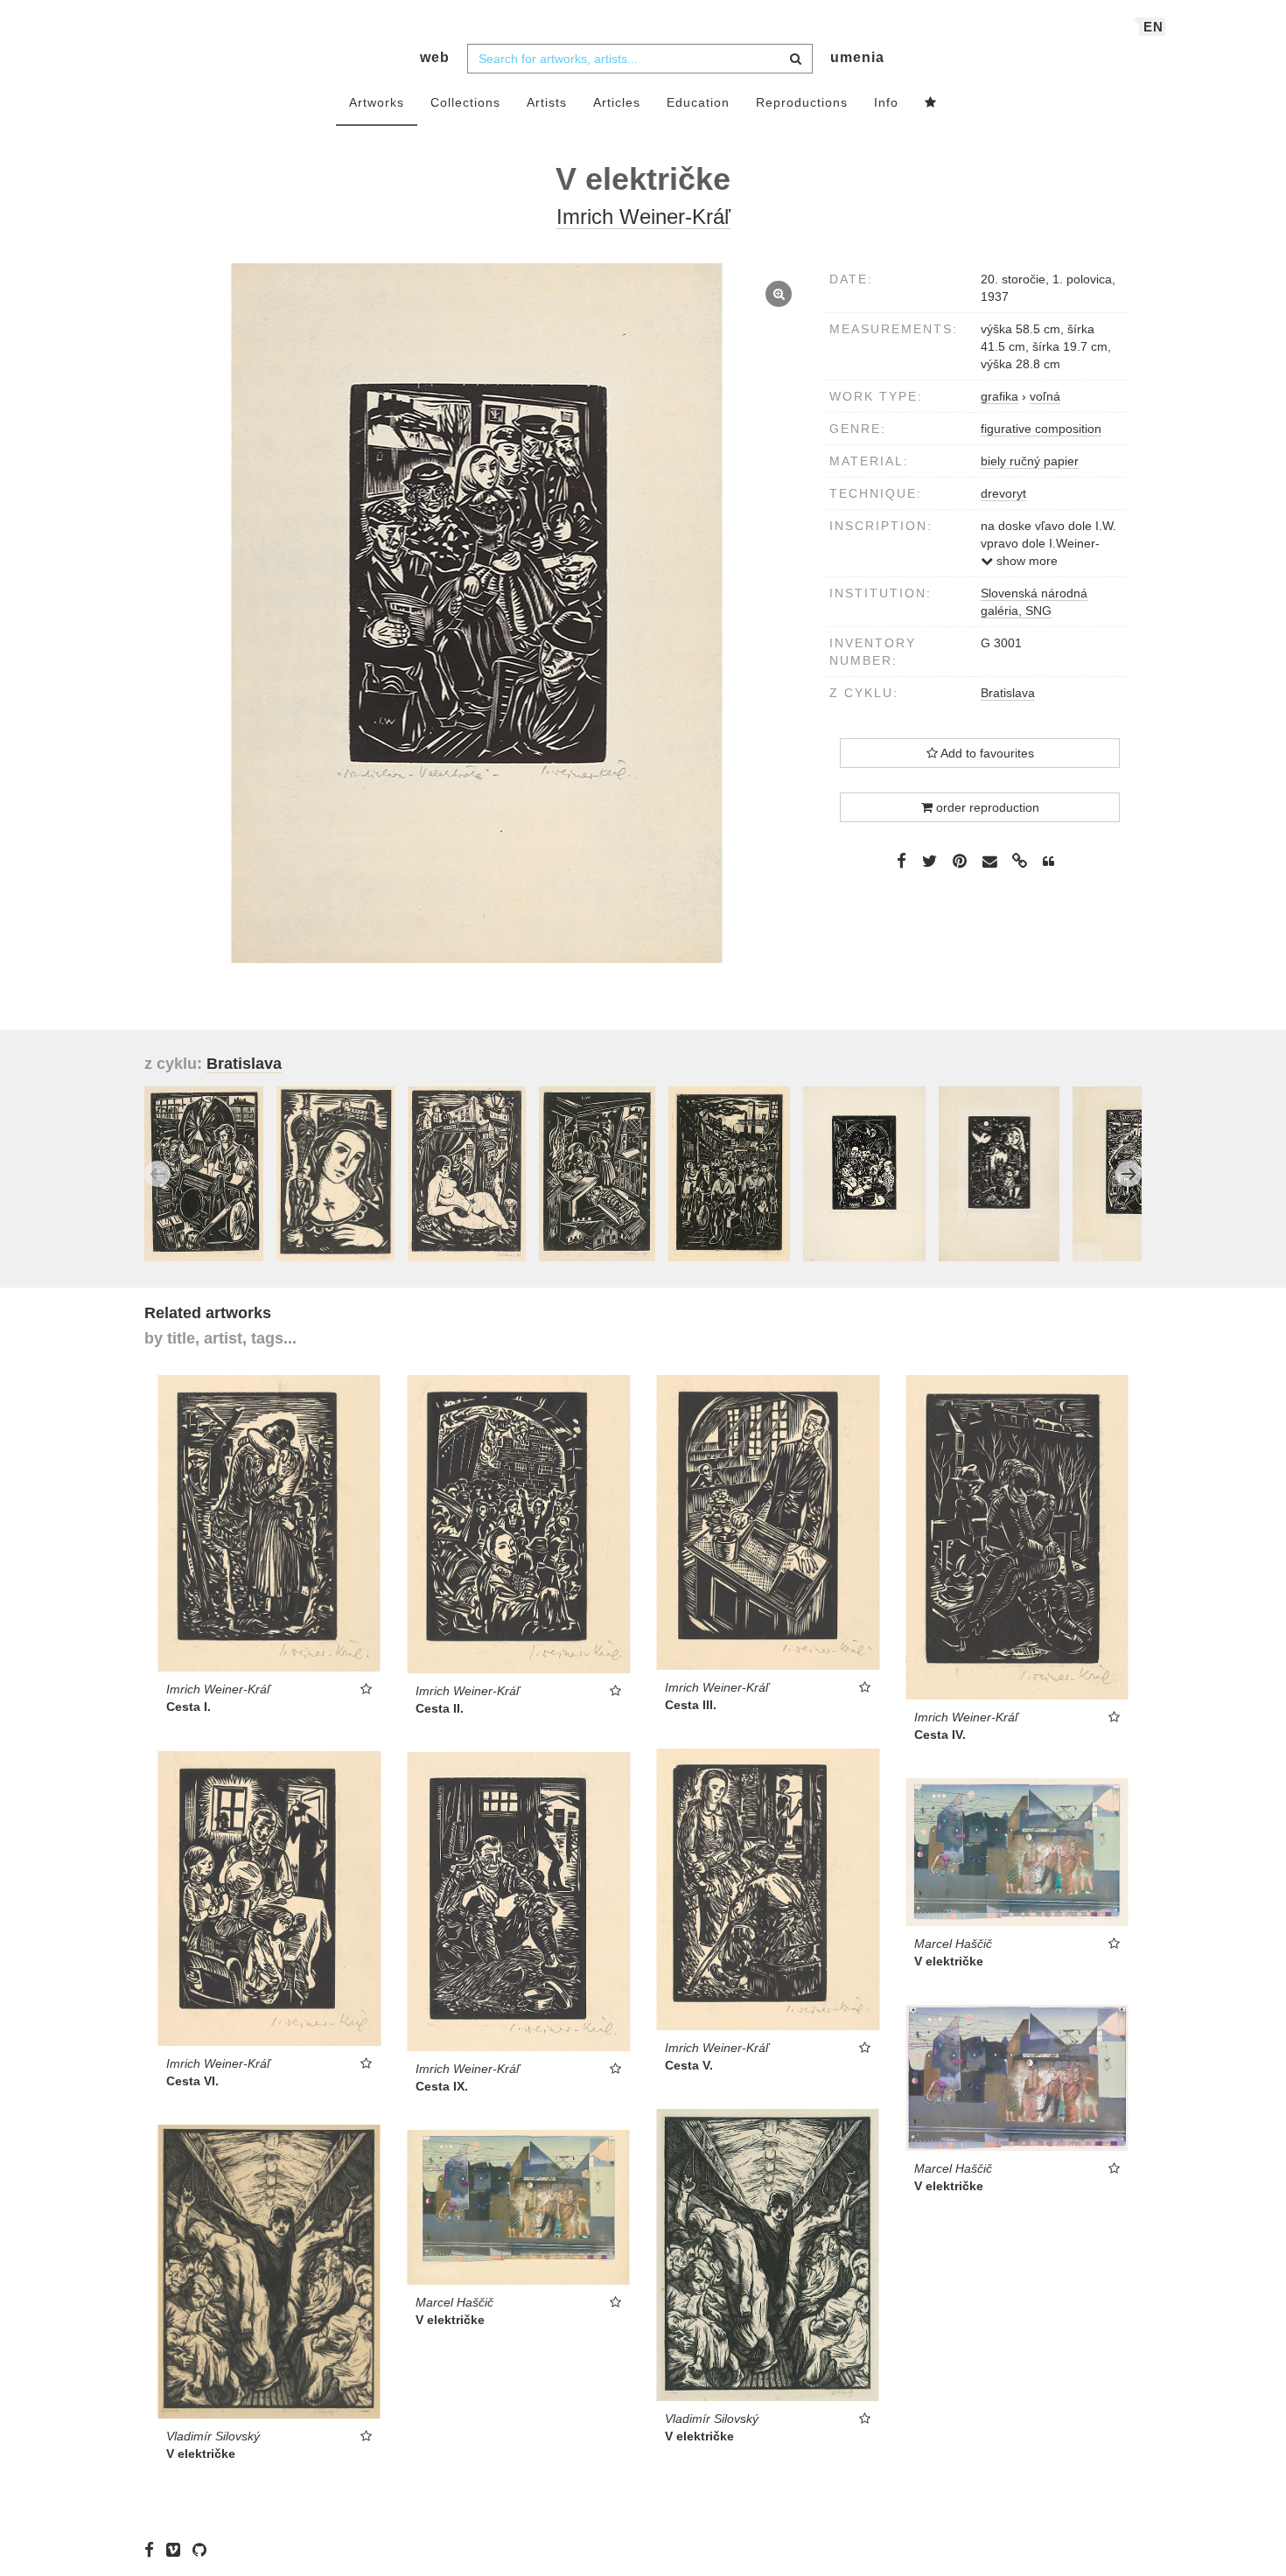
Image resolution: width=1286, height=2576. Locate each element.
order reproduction (986, 807)
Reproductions (802, 102)
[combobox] (640, 59)
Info (886, 102)
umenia (857, 57)
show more (1025, 561)
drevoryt (1003, 493)
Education (698, 102)
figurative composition (1041, 429)
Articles (617, 102)
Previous (157, 1174)
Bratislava (1008, 693)
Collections (465, 102)
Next (1129, 1174)
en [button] (1153, 27)
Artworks (377, 102)
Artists (547, 102)
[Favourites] (931, 103)
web (435, 57)
